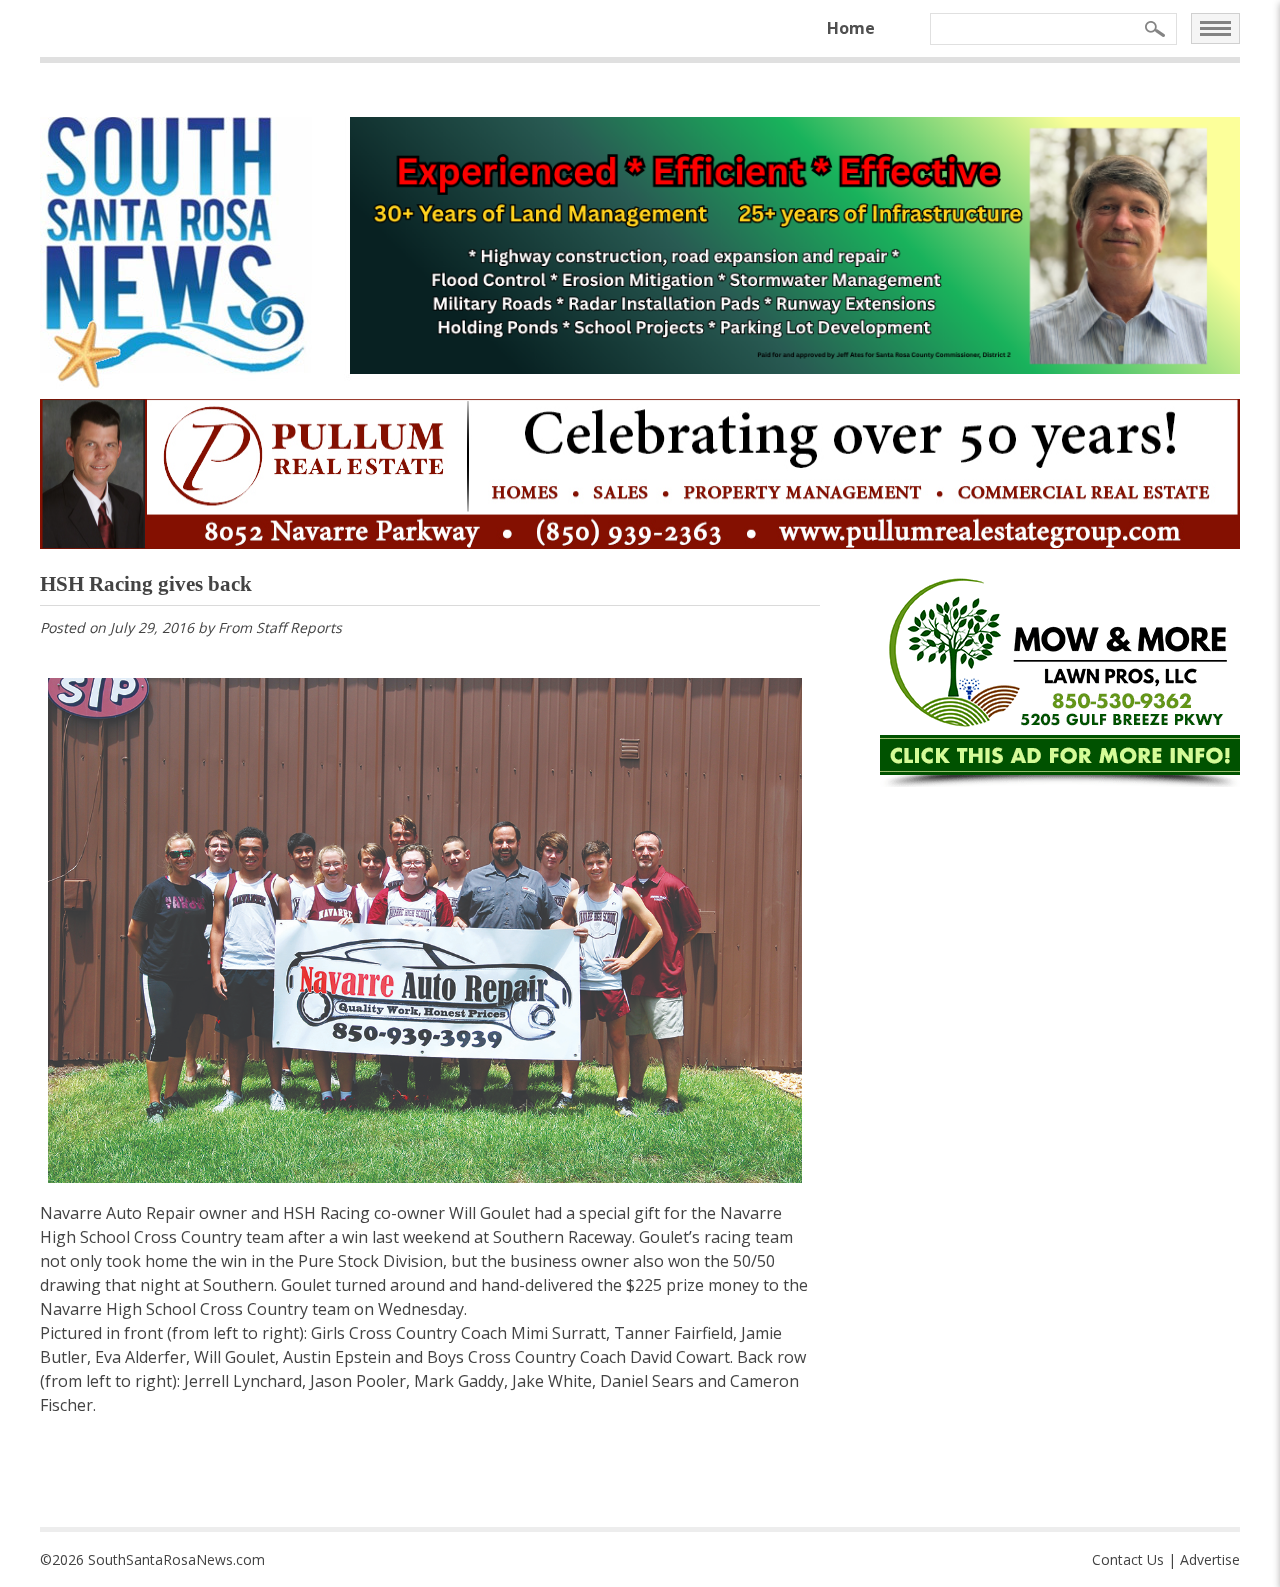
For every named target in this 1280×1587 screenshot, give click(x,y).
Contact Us (1128, 1559)
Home (851, 28)
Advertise (1210, 1559)
